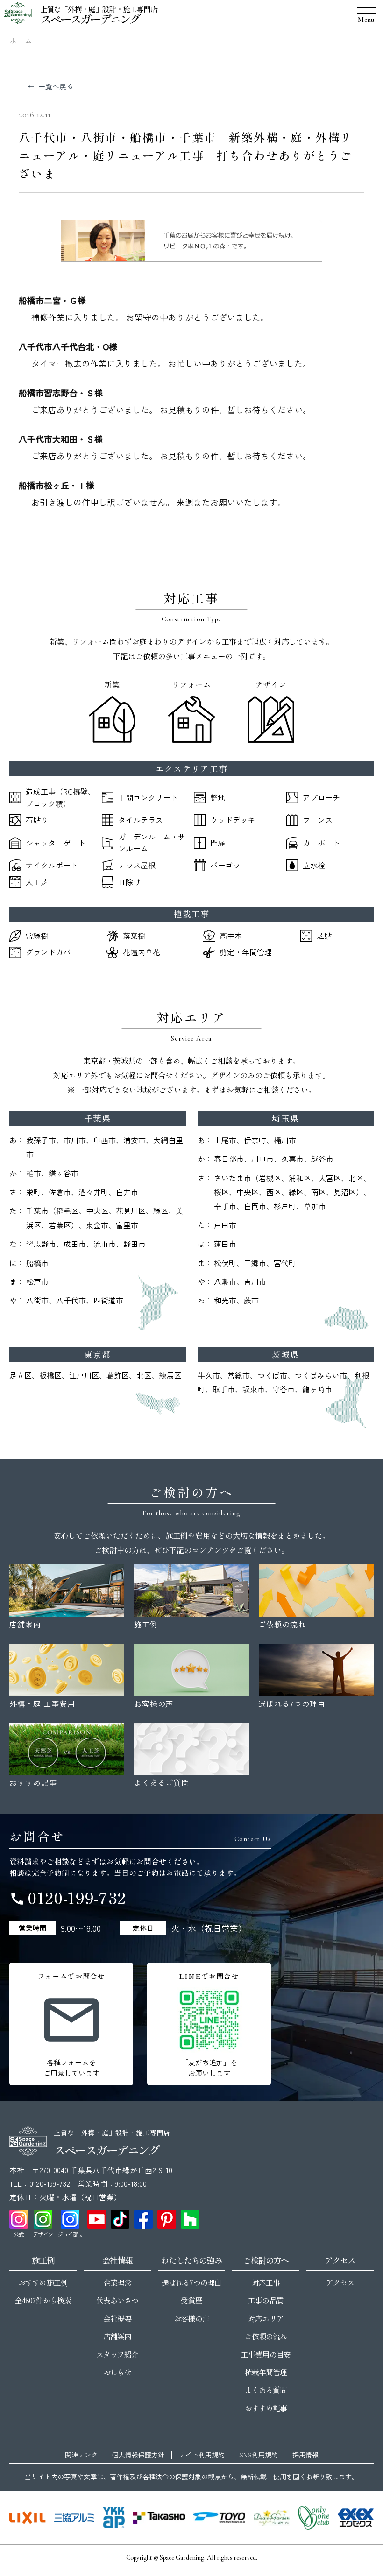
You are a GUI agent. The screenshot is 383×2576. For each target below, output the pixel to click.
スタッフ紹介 (117, 2354)
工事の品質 (266, 2300)
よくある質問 (266, 2390)
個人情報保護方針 (138, 2455)
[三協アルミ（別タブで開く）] (74, 2518)
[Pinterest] (167, 2219)
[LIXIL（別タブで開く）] (28, 2518)
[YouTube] (97, 2219)
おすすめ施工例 (43, 2282)
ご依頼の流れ (266, 2336)
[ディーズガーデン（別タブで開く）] (272, 2518)
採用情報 (305, 2455)
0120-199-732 (68, 1897)
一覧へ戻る (56, 86)
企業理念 (117, 2282)
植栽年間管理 (266, 2372)
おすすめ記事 (266, 2408)
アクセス (340, 2282)
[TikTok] (120, 2219)
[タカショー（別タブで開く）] (159, 2518)
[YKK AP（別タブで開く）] (114, 2518)
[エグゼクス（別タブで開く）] (356, 2518)
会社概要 (117, 2318)
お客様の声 (191, 2318)
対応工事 (266, 2282)
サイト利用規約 (202, 2455)
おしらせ (117, 2372)
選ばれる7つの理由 (191, 2282)
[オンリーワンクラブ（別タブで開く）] (314, 2518)
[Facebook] (143, 2219)
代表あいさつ (117, 2300)
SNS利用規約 (259, 2455)
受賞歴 (191, 2300)
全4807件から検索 (43, 2300)
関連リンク (81, 2455)
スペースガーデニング (90, 19)
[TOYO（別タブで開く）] (219, 2518)
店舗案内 (117, 2336)
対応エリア (266, 2318)
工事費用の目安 (266, 2354)
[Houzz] (190, 2219)
